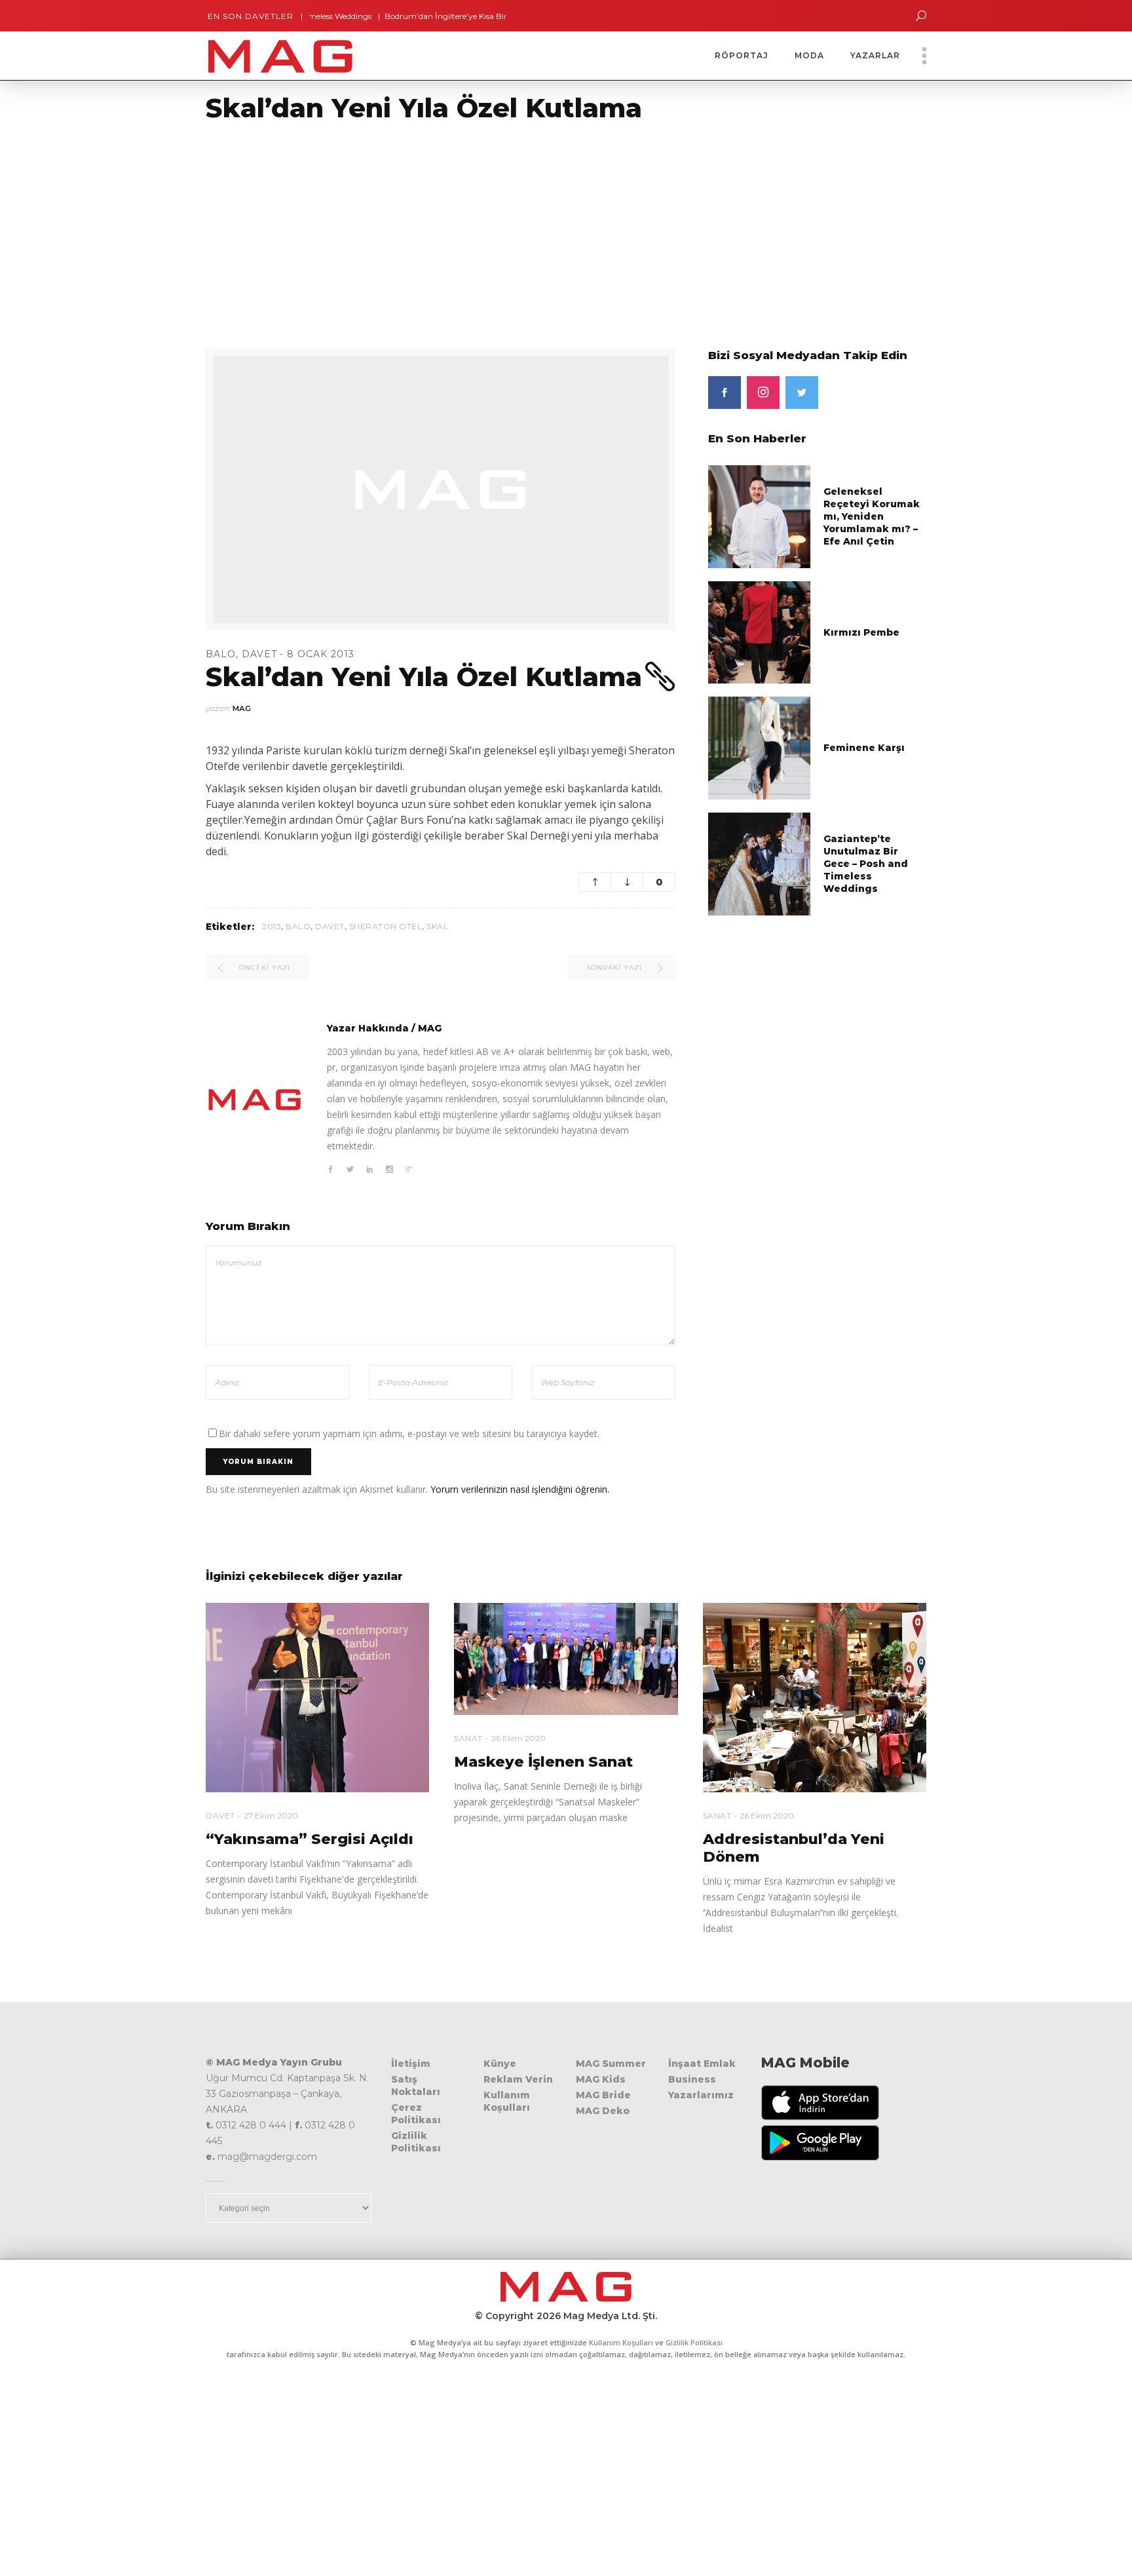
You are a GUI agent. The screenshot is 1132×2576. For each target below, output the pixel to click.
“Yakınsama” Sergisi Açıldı (310, 1839)
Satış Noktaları (416, 2086)
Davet (259, 654)
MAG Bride (603, 2095)
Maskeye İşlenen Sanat (543, 1762)
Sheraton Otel (386, 926)
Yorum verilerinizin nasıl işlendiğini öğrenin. (520, 1489)
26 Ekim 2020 (519, 1738)
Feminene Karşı (864, 748)
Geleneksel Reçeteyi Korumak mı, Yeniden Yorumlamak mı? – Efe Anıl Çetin (872, 516)
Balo (221, 654)
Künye (500, 2064)
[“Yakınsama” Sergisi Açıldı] (317, 1698)
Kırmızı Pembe (861, 632)
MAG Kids (601, 2079)
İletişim (411, 2064)
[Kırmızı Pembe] (760, 631)
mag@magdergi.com (267, 2157)
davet (330, 926)
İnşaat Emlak (702, 2064)
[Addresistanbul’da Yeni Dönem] (815, 1698)
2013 (272, 926)
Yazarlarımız (701, 2095)
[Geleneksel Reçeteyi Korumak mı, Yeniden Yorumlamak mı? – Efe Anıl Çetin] (760, 516)
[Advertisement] (393, 227)
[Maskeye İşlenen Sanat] (566, 1659)
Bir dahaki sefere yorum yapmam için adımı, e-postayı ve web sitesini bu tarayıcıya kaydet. (409, 1433)
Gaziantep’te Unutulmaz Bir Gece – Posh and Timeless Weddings (866, 864)
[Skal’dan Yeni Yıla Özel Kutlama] (255, 1100)
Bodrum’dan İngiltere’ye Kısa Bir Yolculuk (408, 16)
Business (692, 2079)
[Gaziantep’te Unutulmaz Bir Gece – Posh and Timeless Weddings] (760, 863)
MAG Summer (611, 2064)
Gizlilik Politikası (416, 2142)
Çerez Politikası (416, 2114)
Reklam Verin (518, 2079)
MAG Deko (603, 2111)
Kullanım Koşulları (507, 2101)
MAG (242, 708)
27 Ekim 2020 (271, 1816)
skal (437, 926)
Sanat (468, 1738)
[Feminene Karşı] (760, 747)
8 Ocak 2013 (321, 654)
